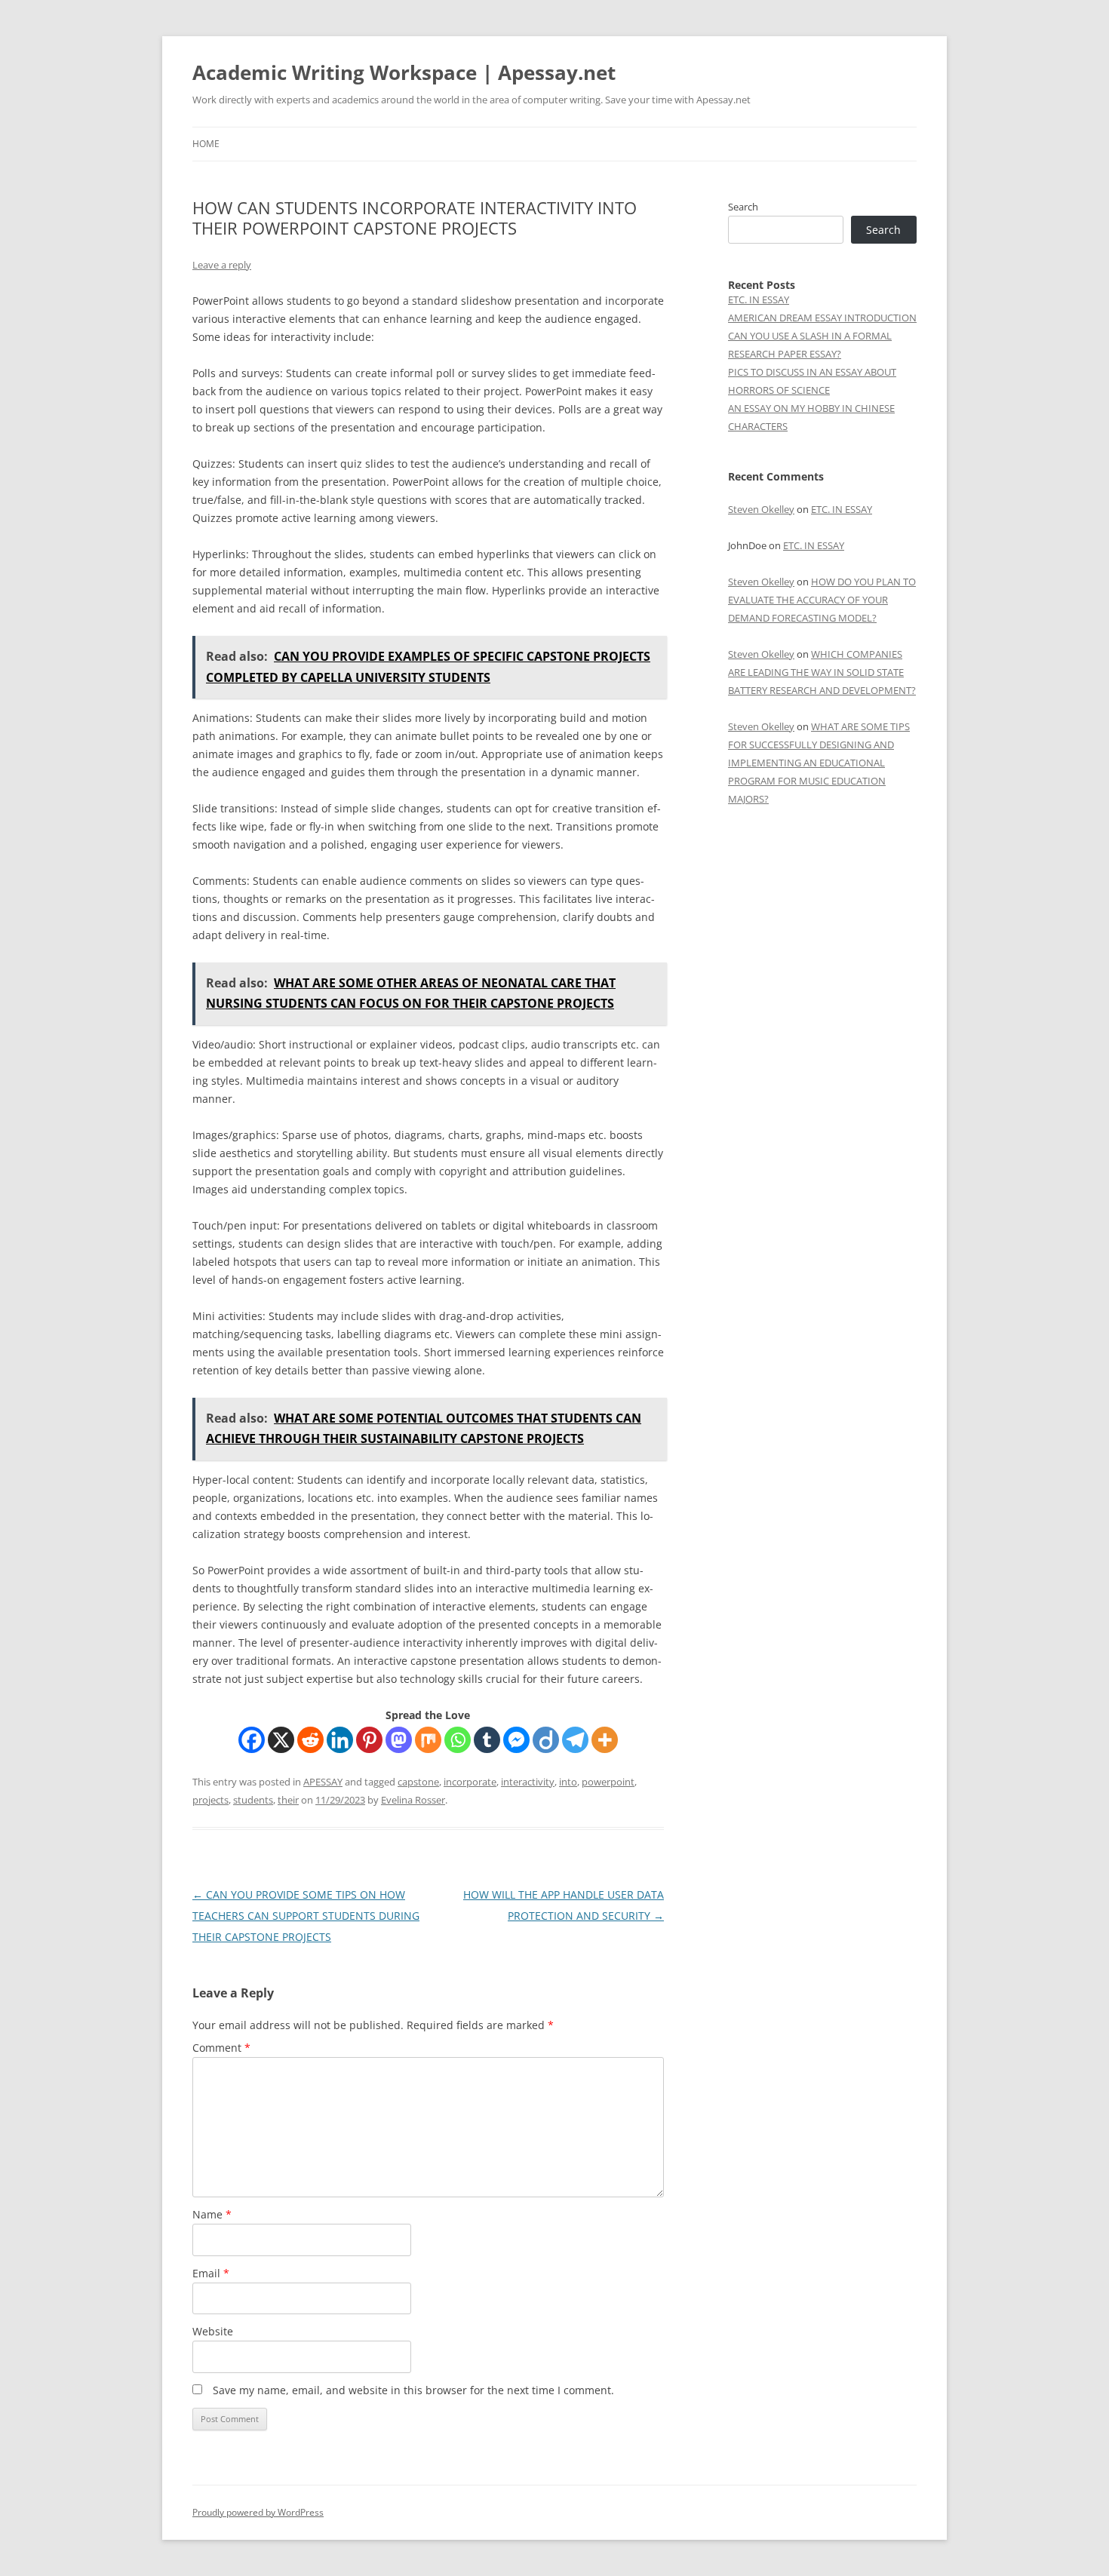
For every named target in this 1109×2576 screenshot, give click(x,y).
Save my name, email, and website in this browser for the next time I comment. (413, 2390)
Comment (221, 2048)
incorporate (470, 1782)
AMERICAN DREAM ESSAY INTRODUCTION (822, 318)
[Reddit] (310, 1740)
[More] (605, 1740)
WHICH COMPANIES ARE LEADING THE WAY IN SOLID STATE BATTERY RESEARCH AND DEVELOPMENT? (822, 672)
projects (210, 1800)
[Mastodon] (399, 1740)
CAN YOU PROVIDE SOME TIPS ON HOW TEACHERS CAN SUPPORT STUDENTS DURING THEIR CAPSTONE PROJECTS (306, 1916)
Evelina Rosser (413, 1800)
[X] (281, 1740)
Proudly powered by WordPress (258, 2512)
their (288, 1800)
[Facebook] (252, 1740)
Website (213, 2331)
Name (212, 2214)
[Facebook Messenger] (516, 1740)
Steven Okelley (761, 509)
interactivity (528, 1782)
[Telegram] (575, 1740)
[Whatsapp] (458, 1740)
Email (211, 2273)
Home (206, 144)
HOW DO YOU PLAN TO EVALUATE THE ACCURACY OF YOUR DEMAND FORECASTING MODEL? (822, 600)
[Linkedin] (340, 1740)
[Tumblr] (487, 1740)
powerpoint (608, 1782)
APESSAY (323, 1782)
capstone (418, 1782)
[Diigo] (546, 1740)
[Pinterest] (369, 1740)
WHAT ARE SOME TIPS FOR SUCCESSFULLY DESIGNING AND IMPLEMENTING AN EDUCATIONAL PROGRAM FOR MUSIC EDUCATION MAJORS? (819, 763)
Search (743, 207)
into (568, 1782)
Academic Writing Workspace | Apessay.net (404, 72)
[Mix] (428, 1740)
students (253, 1800)
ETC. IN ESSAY (759, 299)
